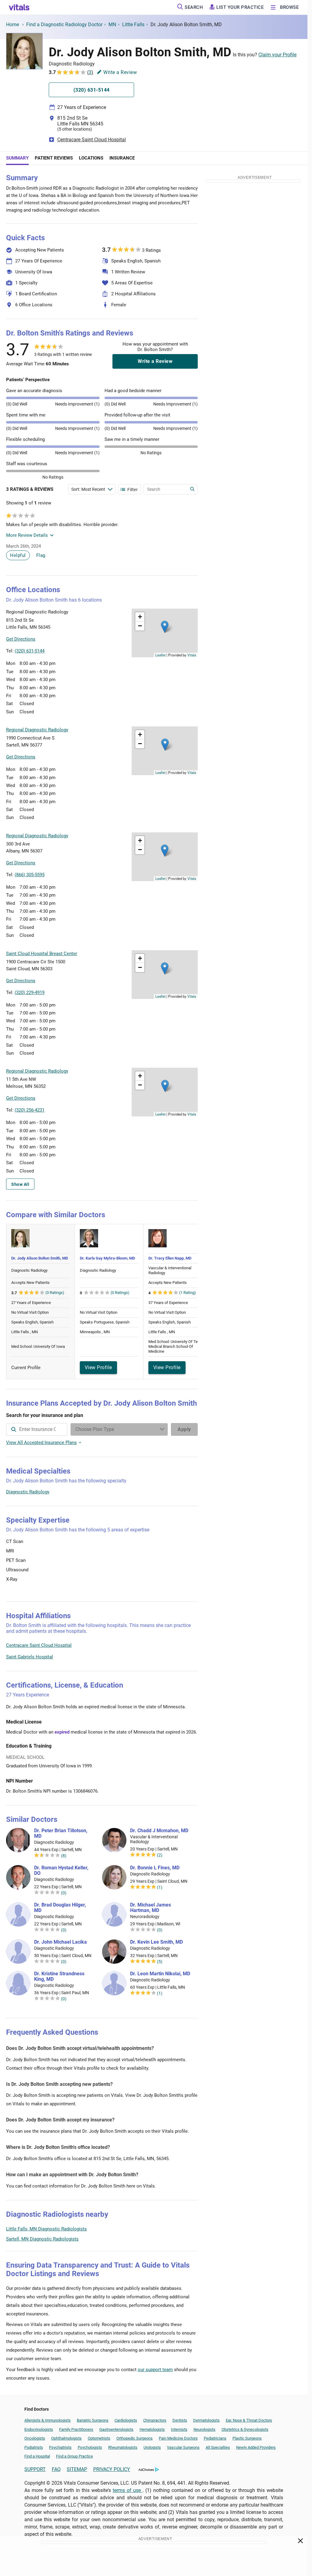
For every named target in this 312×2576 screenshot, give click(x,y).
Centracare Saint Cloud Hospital (92, 140)
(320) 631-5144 (30, 651)
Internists (179, 2429)
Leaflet (160, 655)
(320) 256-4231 (30, 1110)
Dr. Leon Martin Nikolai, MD (160, 1974)
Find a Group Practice (74, 2456)
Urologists (152, 2447)
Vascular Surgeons (183, 2447)
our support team (155, 2370)
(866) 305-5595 (30, 875)
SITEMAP (77, 2469)
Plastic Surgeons (247, 2438)
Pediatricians (215, 2438)
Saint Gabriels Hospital (30, 1657)
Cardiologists (126, 2420)
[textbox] (37, 1429)
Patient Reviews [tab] (54, 158)
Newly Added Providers (256, 2447)
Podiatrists (34, 2447)
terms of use (128, 2490)
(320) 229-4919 (30, 993)
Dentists (180, 2420)
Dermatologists (206, 2420)
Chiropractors (155, 2420)
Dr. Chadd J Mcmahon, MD (159, 1831)
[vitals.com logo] (19, 7)
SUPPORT (35, 2469)
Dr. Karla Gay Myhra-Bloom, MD (107, 1258)
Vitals (192, 655)
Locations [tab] (91, 158)
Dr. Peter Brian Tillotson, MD (61, 1833)
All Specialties (218, 2447)
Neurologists (204, 2429)
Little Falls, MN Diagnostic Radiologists (46, 2229)
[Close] (301, 2542)
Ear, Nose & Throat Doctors (249, 2420)
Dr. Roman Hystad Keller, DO (61, 1871)
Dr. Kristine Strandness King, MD (59, 1977)
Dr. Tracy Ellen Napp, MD (170, 1258)
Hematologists (152, 2429)
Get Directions (21, 639)
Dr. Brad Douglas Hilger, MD (60, 1908)
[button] (165, 627)
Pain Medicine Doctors (178, 2438)
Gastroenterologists (116, 2429)
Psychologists (90, 2447)
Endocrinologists (39, 2429)
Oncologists (35, 2438)
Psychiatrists (60, 2447)
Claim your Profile (277, 55)
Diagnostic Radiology (28, 1492)
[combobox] (37, 1429)
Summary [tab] (17, 158)
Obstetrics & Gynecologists (245, 2429)
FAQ (56, 2469)
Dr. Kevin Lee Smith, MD (156, 1942)
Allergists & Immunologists (48, 2420)
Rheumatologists (123, 2447)
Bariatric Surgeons (93, 2420)
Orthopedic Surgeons (135, 2438)
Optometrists (99, 2438)
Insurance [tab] (122, 158)
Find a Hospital (37, 2456)
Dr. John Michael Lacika (60, 1942)
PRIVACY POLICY (112, 2469)
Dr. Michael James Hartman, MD (151, 1908)
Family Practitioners (76, 2429)
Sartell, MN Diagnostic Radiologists (42, 2239)
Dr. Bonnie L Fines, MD (155, 1868)
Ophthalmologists (66, 2438)
